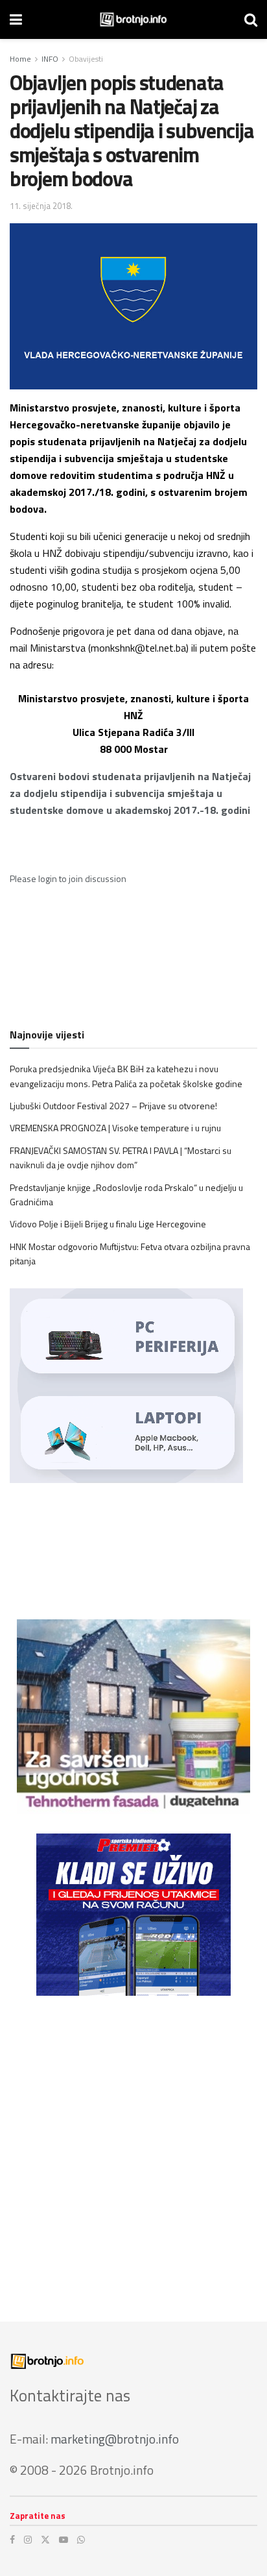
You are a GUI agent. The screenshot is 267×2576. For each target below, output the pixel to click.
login (48, 878)
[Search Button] (251, 19)
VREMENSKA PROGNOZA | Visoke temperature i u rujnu (115, 1128)
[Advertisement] (133, 2149)
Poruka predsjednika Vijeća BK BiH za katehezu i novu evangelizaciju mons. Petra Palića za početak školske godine (126, 1076)
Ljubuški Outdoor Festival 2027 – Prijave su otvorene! (113, 1106)
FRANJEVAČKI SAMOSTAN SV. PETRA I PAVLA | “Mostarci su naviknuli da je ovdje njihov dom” (121, 1158)
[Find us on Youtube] (64, 2540)
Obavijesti (86, 59)
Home (20, 59)
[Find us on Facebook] (12, 2540)
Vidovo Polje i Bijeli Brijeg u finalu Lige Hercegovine (108, 1224)
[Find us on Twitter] (45, 2540)
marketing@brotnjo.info (115, 2439)
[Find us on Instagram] (28, 2540)
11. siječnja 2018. (41, 206)
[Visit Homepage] (133, 19)
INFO (50, 59)
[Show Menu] (16, 19)
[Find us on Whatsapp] (81, 2540)
